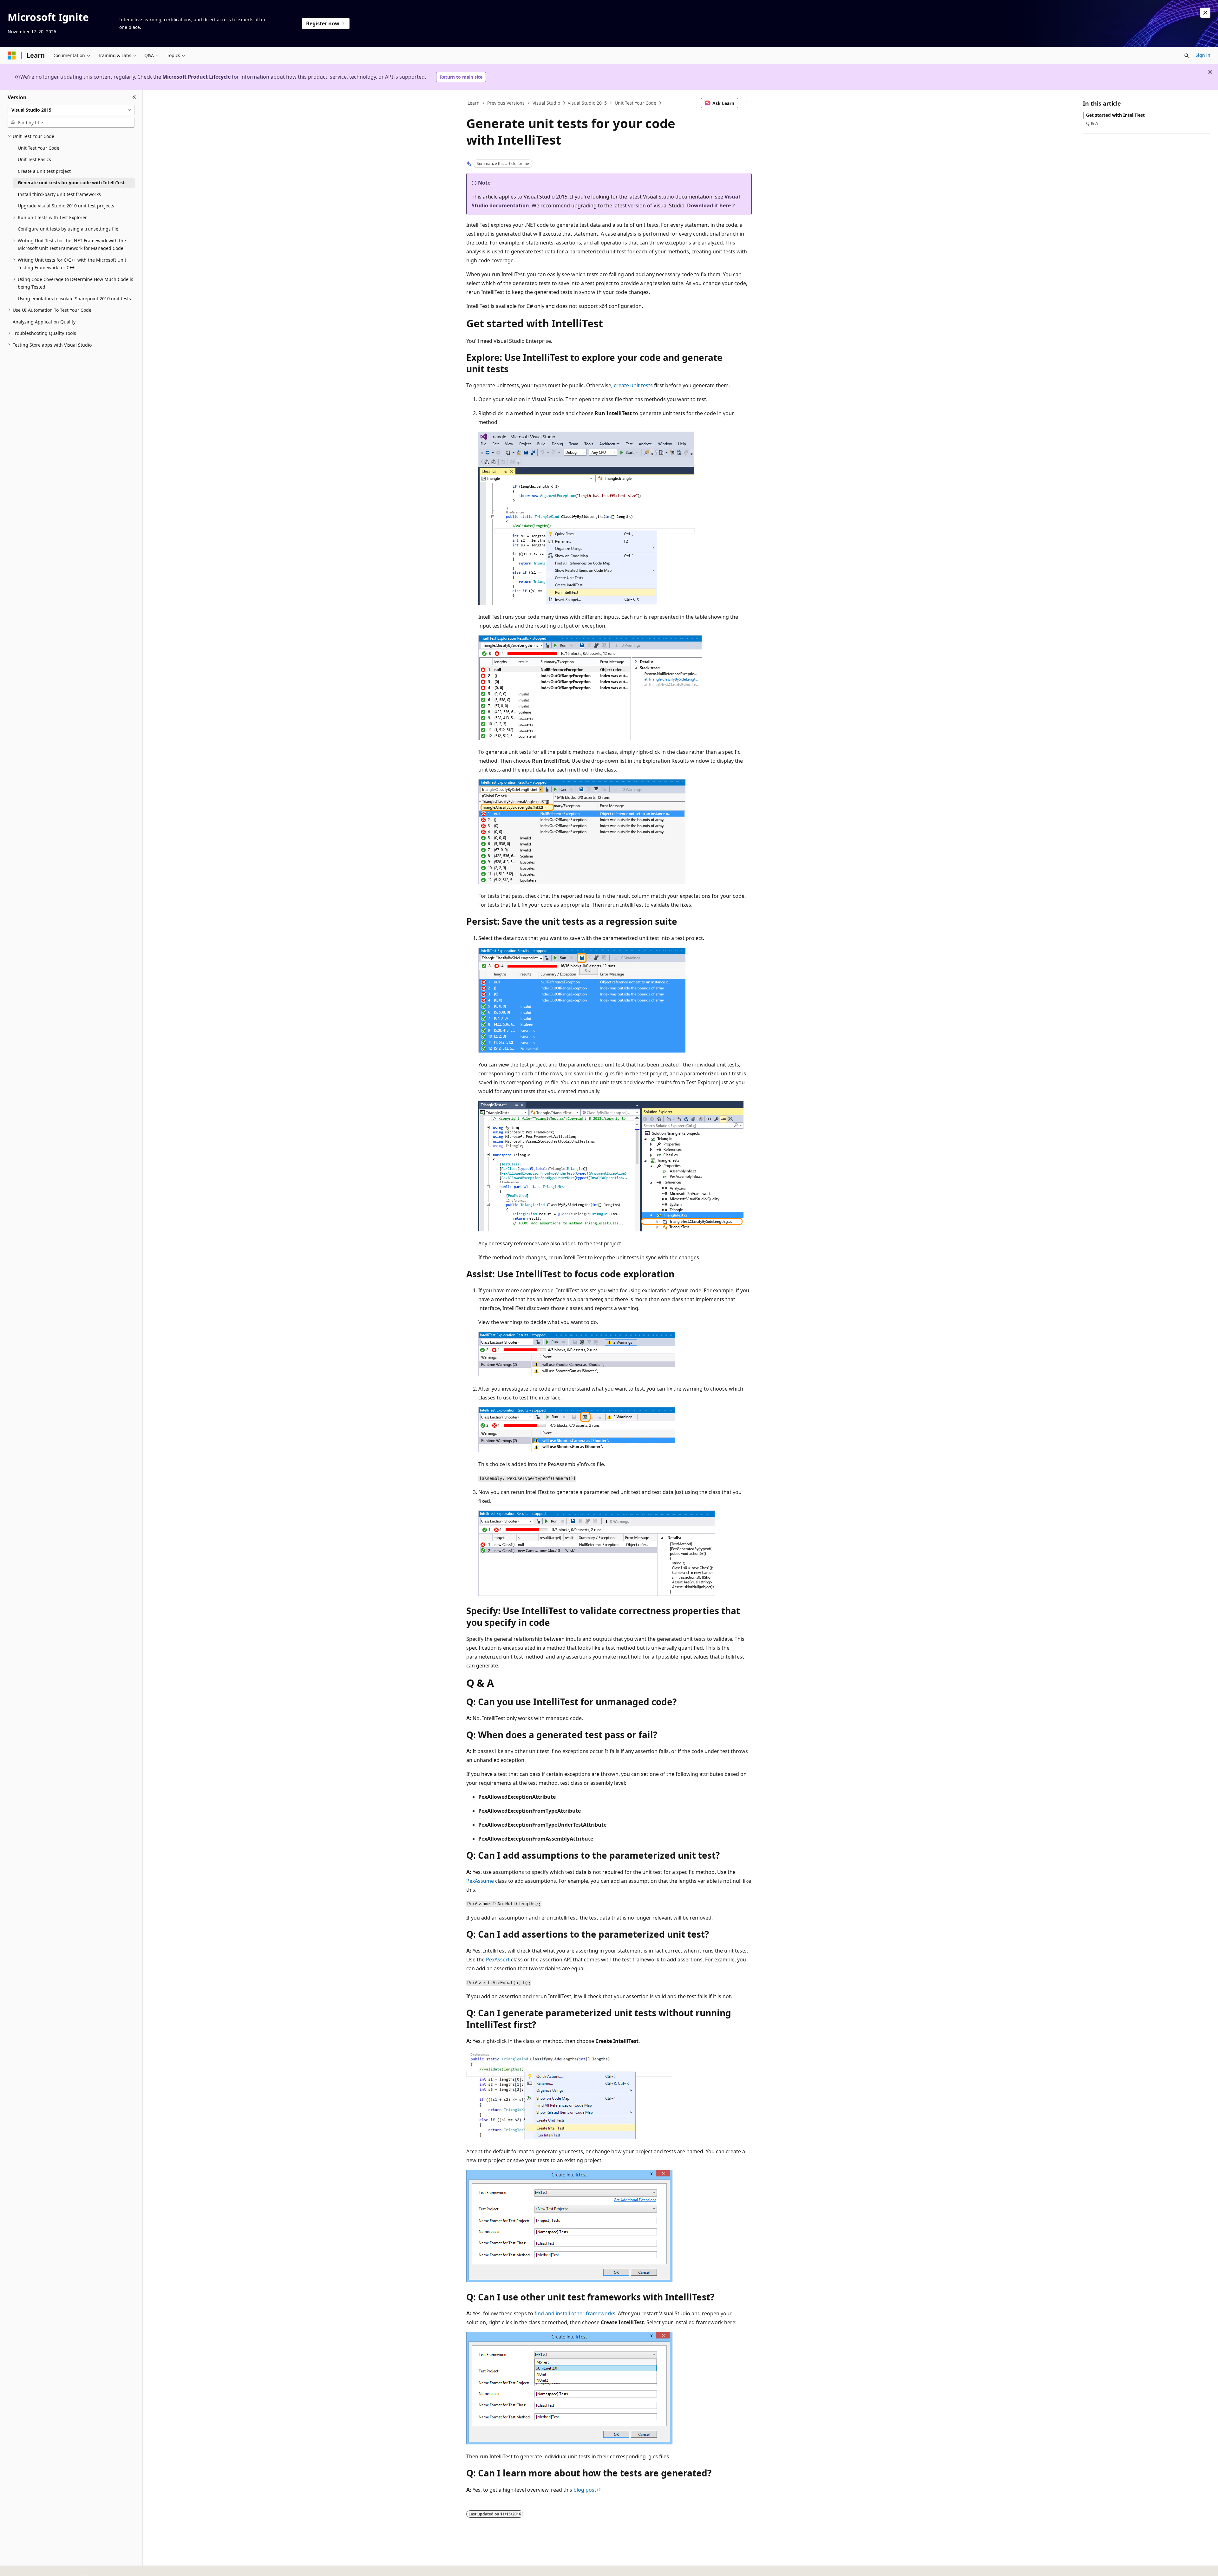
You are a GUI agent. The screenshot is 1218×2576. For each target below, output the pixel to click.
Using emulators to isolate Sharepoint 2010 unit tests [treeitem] (74, 299)
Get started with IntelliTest (1115, 115)
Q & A (1092, 123)
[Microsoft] (12, 55)
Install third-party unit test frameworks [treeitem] (59, 194)
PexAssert (498, 1960)
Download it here (709, 205)
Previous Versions (506, 103)
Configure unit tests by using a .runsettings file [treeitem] (68, 229)
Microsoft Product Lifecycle (196, 77)
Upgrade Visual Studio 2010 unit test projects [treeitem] (66, 206)
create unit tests (633, 385)
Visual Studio (546, 103)
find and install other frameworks (575, 2313)
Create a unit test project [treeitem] (44, 171)
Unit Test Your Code (635, 103)
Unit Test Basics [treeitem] (34, 159)
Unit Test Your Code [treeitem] (39, 148)
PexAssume (480, 1881)
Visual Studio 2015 (587, 103)
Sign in (1203, 55)
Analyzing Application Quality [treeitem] (44, 322)
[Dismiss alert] (1205, 13)
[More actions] (746, 103)
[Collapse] (134, 98)
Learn (474, 103)
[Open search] (1187, 55)
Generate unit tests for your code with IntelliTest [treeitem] (71, 183)
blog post (585, 2490)
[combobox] (71, 110)
